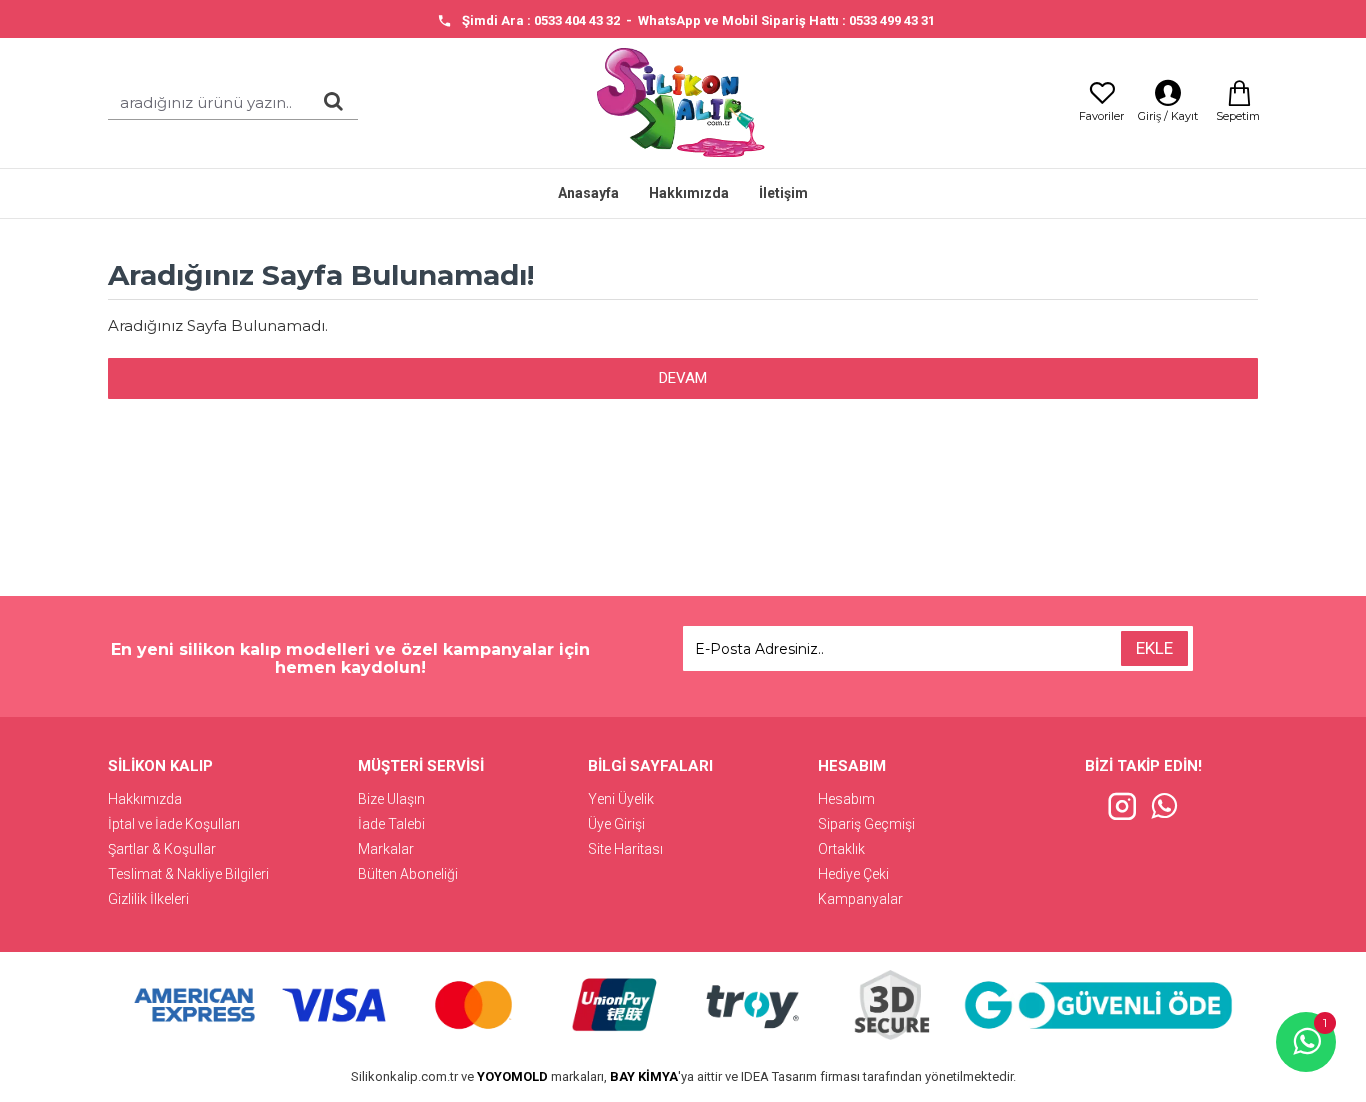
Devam (683, 378)
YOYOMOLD (512, 1076)
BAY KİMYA (644, 1076)
